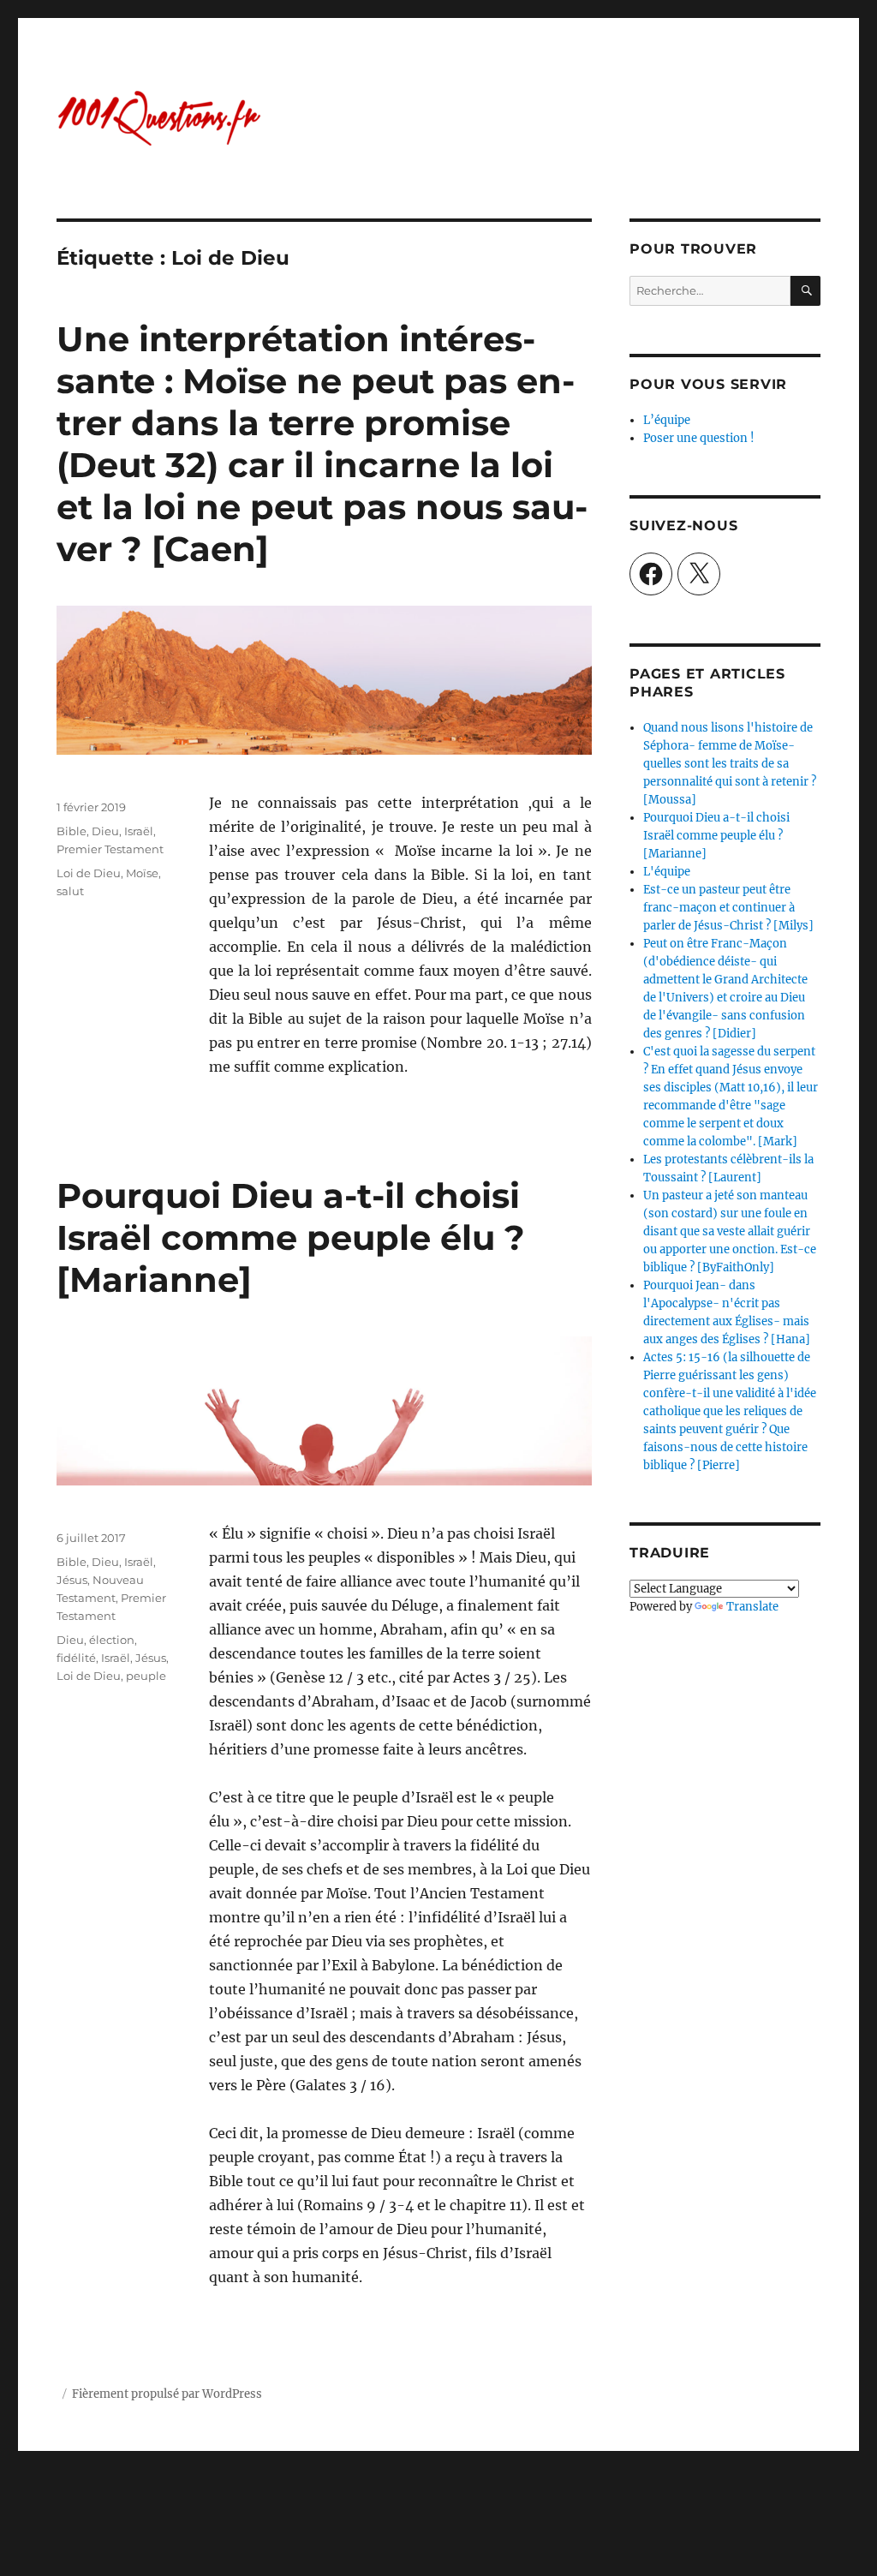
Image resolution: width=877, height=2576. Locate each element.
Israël (139, 831)
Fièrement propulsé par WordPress (167, 2394)
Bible (72, 831)
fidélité (76, 1658)
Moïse (142, 873)
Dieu (105, 831)
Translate (752, 1607)
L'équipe (667, 872)
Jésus (72, 1580)
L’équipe (667, 420)
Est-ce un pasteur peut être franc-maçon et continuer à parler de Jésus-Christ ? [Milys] (728, 908)
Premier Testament (110, 849)
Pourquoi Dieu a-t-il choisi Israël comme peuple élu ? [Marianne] (291, 1237)
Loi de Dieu (89, 873)
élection (112, 1640)
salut (70, 891)
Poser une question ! (699, 438)
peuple (146, 1676)
